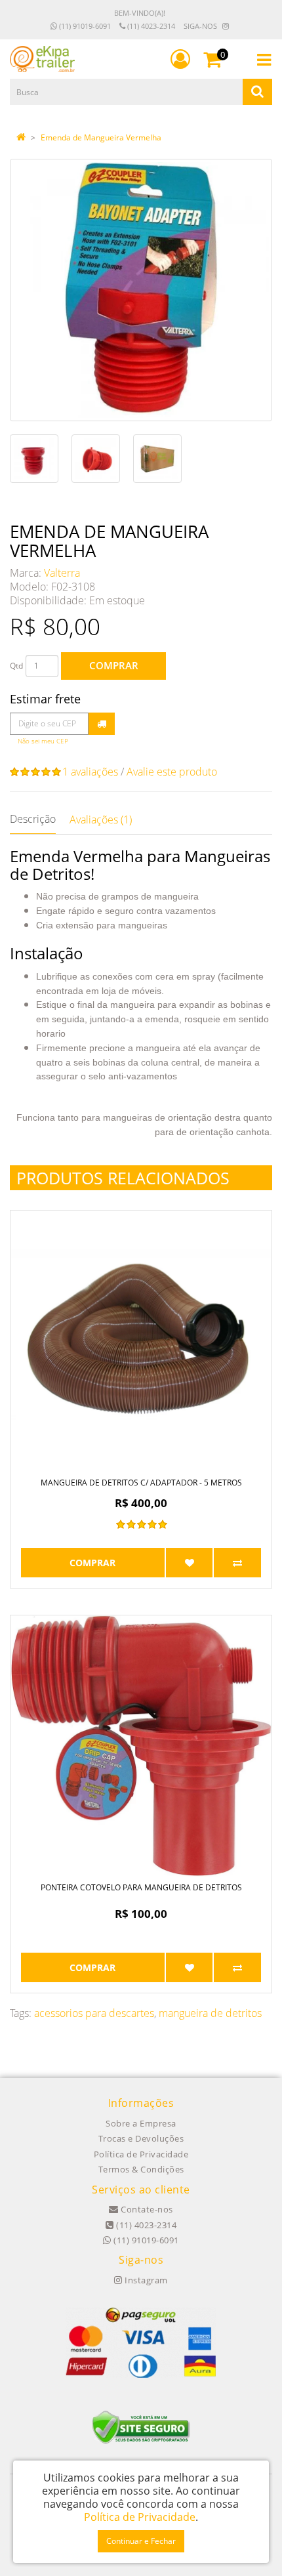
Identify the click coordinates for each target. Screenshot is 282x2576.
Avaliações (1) (101, 820)
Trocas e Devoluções (141, 2138)
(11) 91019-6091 (84, 26)
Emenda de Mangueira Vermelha (101, 137)
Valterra (62, 573)
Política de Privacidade (141, 2154)
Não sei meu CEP (43, 741)
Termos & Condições (141, 2169)
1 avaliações (90, 772)
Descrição (33, 819)
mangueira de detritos (210, 2013)
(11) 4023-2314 (150, 26)
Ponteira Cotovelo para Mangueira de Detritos (141, 1887)
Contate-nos (146, 2209)
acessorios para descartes (94, 2013)
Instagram (145, 2280)
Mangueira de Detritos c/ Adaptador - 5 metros (141, 1483)
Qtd (16, 666)
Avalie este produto (172, 772)
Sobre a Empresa (141, 2123)
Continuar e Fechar (141, 2541)
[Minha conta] (180, 59)
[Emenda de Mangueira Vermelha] (141, 290)
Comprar (114, 665)
